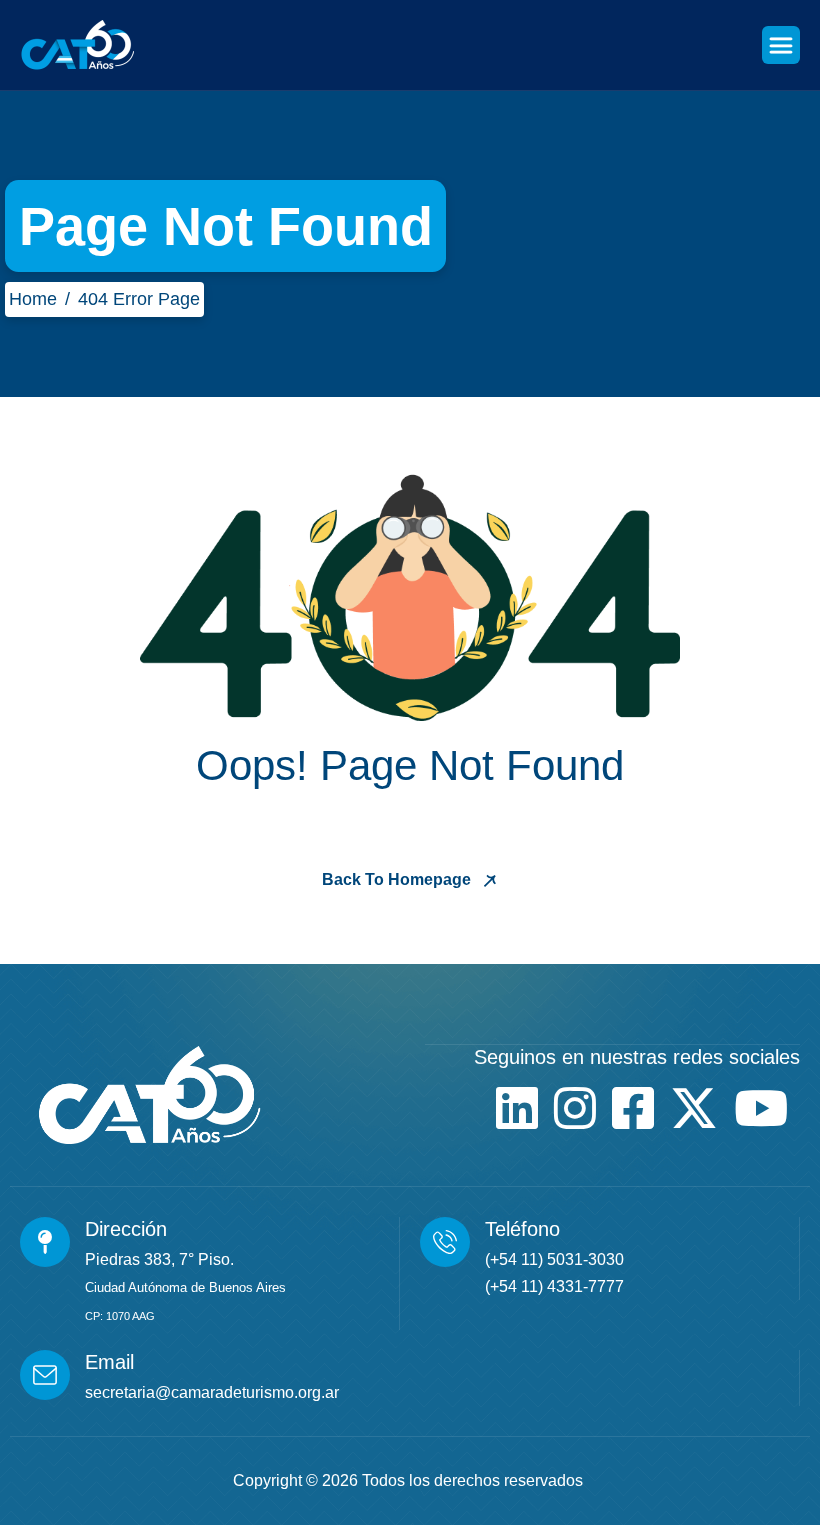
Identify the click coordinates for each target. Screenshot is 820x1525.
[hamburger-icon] (781, 45)
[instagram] (575, 1108)
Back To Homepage (398, 879)
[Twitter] (694, 1108)
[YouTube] (761, 1108)
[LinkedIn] (517, 1108)
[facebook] (633, 1108)
